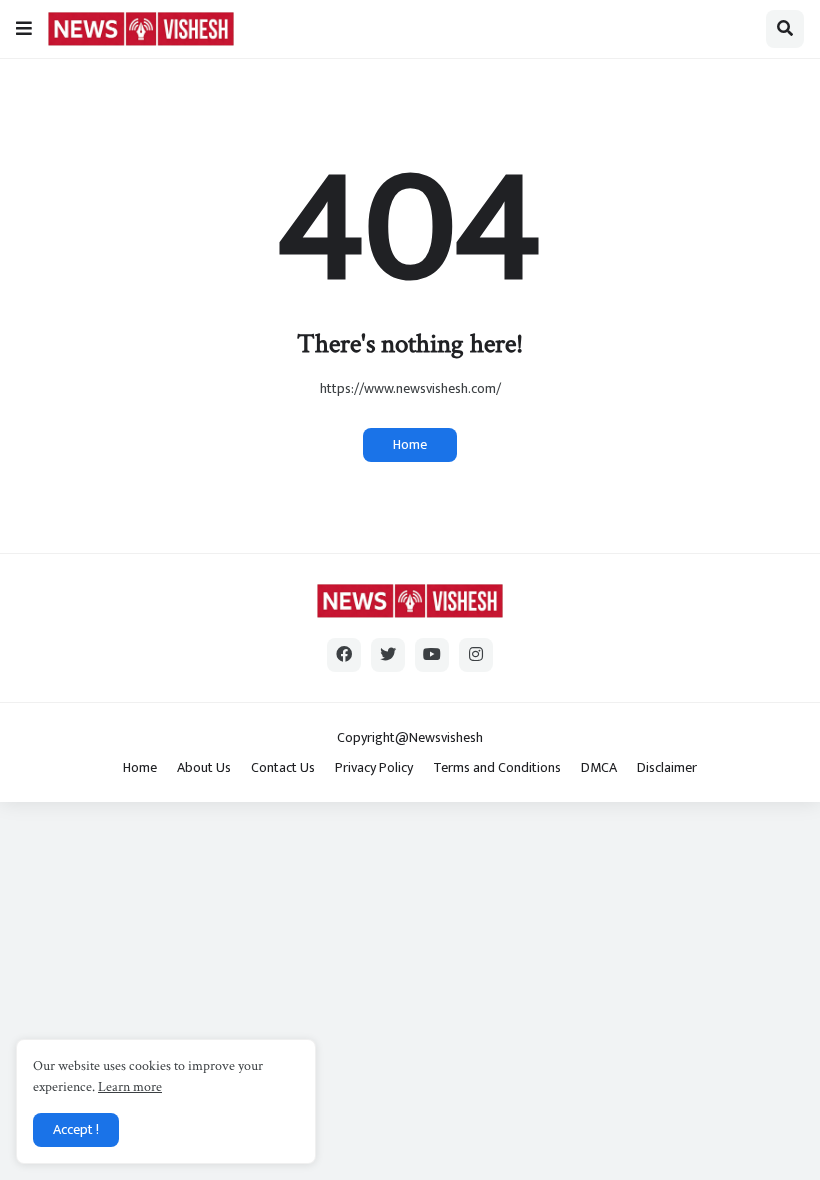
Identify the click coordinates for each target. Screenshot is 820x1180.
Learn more (130, 1087)
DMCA (599, 768)
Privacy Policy (374, 768)
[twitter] (388, 655)
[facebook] (344, 655)
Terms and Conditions (497, 768)
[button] (24, 29)
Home (410, 444)
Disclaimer (667, 768)
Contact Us (283, 768)
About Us (204, 768)
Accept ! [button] (76, 1129)
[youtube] (432, 655)
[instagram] (476, 655)
